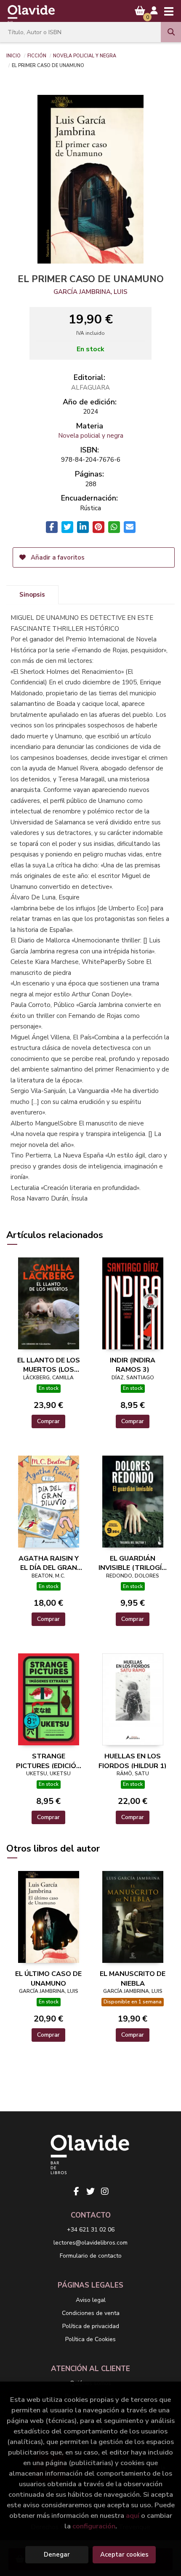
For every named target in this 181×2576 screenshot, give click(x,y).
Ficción (37, 55)
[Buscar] (171, 32)
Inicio (13, 55)
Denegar (57, 2554)
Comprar (48, 1421)
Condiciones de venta (91, 2313)
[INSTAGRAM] (105, 2191)
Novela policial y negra (85, 55)
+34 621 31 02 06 (91, 2230)
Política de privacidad (91, 2326)
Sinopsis (32, 595)
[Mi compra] (140, 11)
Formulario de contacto (91, 2256)
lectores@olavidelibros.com (90, 2243)
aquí (133, 2515)
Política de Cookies (90, 2339)
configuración (94, 2526)
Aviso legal (91, 2300)
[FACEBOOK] (76, 2191)
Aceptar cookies (124, 2554)
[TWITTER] (90, 2191)
